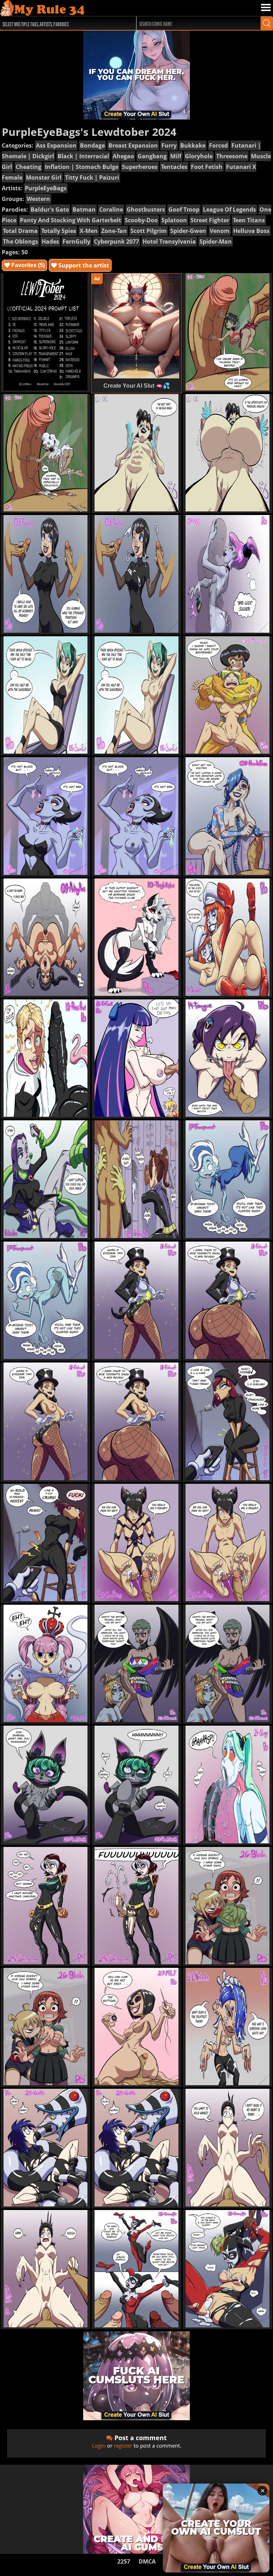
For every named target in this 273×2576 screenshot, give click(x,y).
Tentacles (174, 167)
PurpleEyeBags (46, 188)
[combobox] (61, 23)
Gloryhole (199, 156)
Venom (220, 231)
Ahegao (123, 156)
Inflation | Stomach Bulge (82, 167)
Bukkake (193, 145)
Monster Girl (44, 177)
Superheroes (140, 167)
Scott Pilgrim (149, 231)
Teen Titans (249, 220)
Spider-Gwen (188, 231)
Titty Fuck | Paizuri (92, 177)
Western (38, 199)
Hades (50, 241)
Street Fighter (210, 220)
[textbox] (63, 23)
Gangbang (152, 156)
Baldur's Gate (50, 209)
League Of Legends (229, 209)
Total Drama (20, 231)
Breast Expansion (133, 145)
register (123, 2445)
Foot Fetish (207, 167)
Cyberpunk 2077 (116, 241)
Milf (176, 156)
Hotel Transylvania (169, 241)
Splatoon (174, 220)
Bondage (92, 145)
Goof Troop (184, 209)
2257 (124, 2561)
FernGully (76, 241)
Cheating (28, 167)
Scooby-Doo (141, 220)
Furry (169, 145)
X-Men (89, 231)
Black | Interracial (83, 156)
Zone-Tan (114, 231)
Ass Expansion (56, 145)
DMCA (147, 2561)
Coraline (111, 209)
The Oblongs (20, 241)
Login (99, 2445)
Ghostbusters (146, 209)
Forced (218, 145)
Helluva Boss (251, 231)
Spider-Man (216, 241)
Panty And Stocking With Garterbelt (71, 220)
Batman (84, 209)
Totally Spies (59, 231)
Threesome (232, 156)
